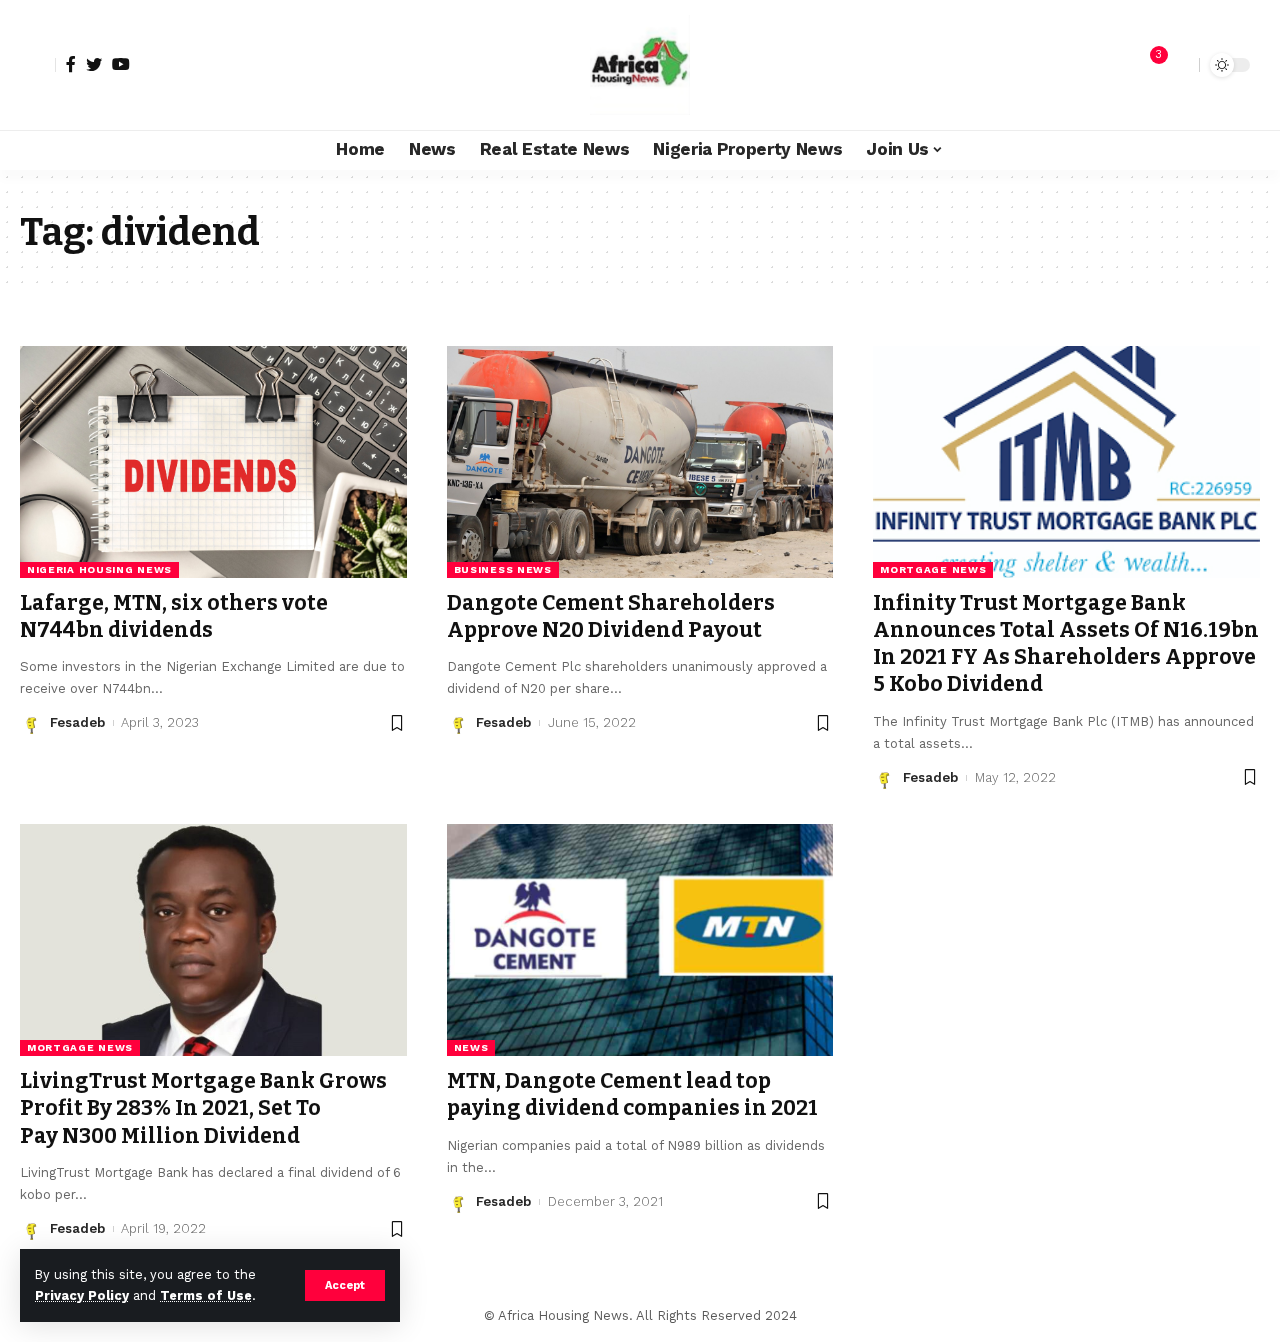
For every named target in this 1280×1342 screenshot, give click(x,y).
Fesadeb (77, 722)
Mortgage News (933, 569)
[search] (1179, 65)
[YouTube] (121, 64)
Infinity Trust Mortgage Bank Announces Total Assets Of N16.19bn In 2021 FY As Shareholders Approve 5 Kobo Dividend (1066, 644)
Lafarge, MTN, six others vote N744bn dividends (174, 616)
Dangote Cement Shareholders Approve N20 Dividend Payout (611, 616)
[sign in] (38, 65)
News (471, 1047)
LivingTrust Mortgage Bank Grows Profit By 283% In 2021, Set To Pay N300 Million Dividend (203, 1108)
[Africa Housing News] (640, 65)
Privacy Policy (82, 1295)
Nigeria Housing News (99, 569)
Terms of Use (206, 1295)
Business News (503, 569)
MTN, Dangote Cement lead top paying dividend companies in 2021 (632, 1094)
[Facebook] (71, 64)
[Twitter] (94, 64)
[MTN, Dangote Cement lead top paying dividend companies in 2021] (640, 940)
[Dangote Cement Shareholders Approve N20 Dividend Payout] (640, 462)
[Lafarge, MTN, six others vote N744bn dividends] (213, 462)
